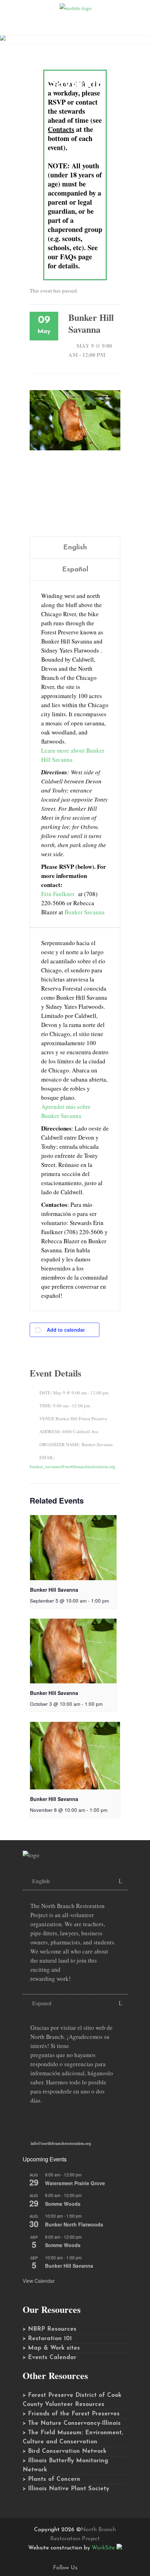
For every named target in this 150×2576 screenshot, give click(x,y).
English (75, 548)
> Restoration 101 (47, 2339)
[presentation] (73, 1548)
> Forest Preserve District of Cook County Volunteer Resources (72, 2400)
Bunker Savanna (85, 912)
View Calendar (39, 2281)
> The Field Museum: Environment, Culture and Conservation (73, 2437)
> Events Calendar (50, 2357)
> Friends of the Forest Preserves (71, 2414)
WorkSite (103, 2548)
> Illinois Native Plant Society (66, 2489)
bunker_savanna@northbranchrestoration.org (73, 1466)
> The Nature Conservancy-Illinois (72, 2423)
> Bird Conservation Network (65, 2451)
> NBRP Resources (50, 2329)
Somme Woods (63, 2204)
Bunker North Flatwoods (74, 2224)
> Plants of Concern (51, 2479)
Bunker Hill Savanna (54, 1590)
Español (75, 570)
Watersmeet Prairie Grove (75, 2183)
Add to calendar (66, 1330)
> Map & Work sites (51, 2348)
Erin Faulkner (58, 894)
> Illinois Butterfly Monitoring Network (65, 2465)
